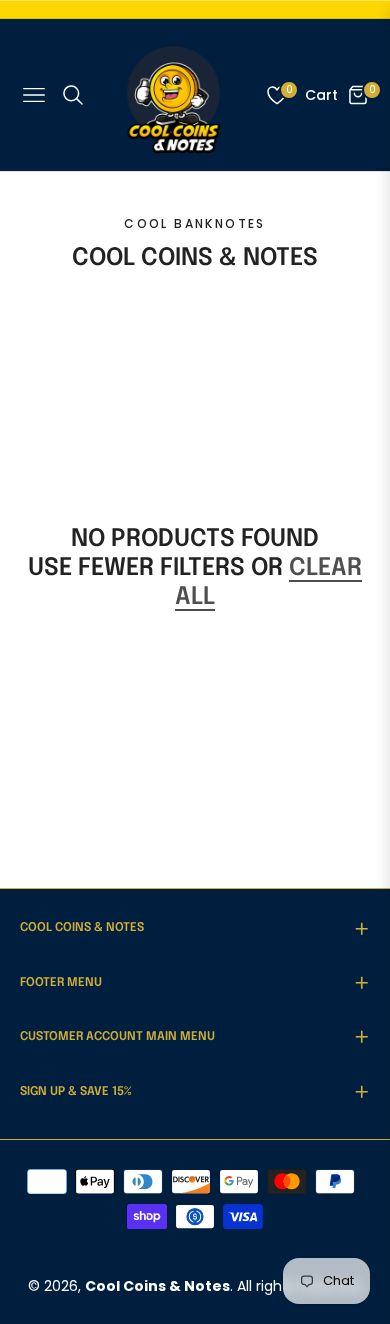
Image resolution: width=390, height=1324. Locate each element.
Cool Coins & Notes (157, 1286)
